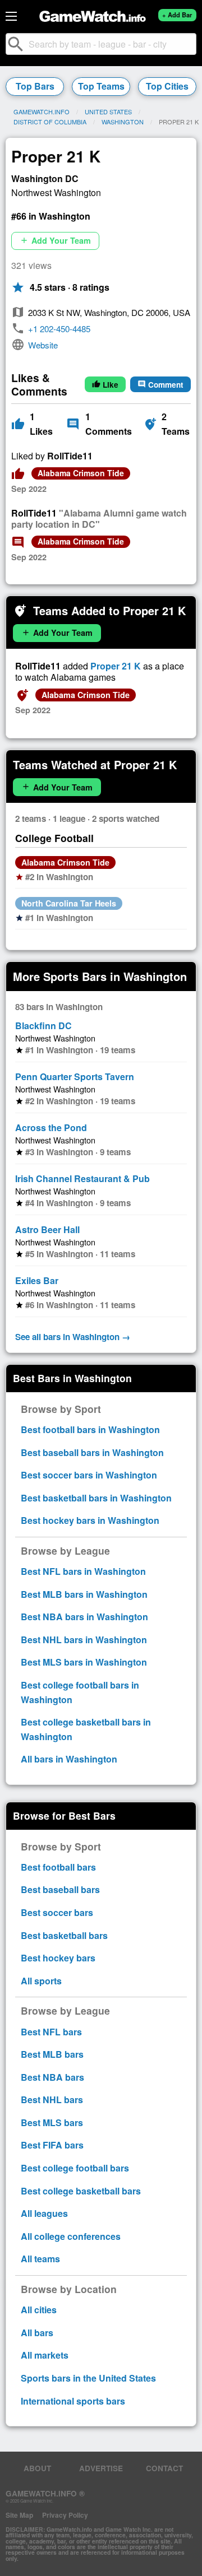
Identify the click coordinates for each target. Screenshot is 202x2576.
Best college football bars (75, 2168)
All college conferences (71, 2236)
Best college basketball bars (81, 2191)
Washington (123, 122)
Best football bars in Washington (90, 1429)
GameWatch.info (42, 111)
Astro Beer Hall (47, 1229)
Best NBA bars (52, 2077)
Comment (160, 385)
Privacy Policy (65, 2515)
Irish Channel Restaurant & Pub (82, 1178)
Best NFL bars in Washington (83, 1571)
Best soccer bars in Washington (89, 1475)
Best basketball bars (64, 1935)
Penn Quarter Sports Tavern (75, 1077)
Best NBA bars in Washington (84, 1617)
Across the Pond (51, 1127)
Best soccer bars (57, 1912)
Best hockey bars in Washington (90, 1520)
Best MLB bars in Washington (84, 1594)
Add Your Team (55, 240)
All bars (37, 2333)
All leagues (44, 2213)
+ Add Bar (177, 15)
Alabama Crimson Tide (81, 473)
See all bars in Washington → (73, 1337)
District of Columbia (50, 122)
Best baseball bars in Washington (92, 1452)
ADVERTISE (101, 2468)
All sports (41, 1981)
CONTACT (164, 2468)
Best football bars (58, 1867)
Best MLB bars (52, 2054)
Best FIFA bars (52, 2145)
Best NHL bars (52, 2100)
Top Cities (167, 86)
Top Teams (101, 86)
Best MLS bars (52, 2122)
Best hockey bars (58, 1958)
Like (105, 385)
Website (43, 345)
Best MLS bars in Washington (84, 1662)
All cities (39, 2310)
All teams (40, 2259)
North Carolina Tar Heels (69, 903)
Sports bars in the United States (88, 2378)
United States (108, 111)
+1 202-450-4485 (59, 329)
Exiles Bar (37, 1280)
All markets (45, 2355)
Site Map (19, 2515)
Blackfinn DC (43, 1026)
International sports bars (73, 2401)
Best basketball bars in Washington (96, 1498)
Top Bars (35, 86)
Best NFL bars (51, 2032)
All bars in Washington (69, 1759)
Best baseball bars (60, 1889)
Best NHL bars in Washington (84, 1640)
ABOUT (37, 2468)
